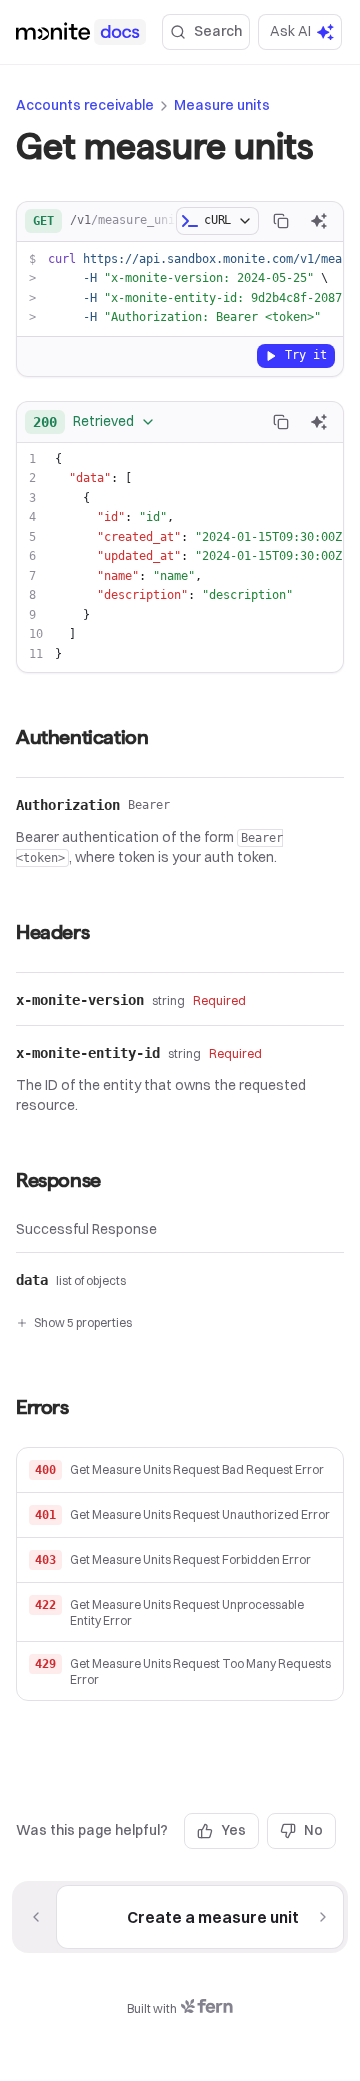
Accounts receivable (85, 105)
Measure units (222, 105)
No (313, 1830)
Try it (306, 355)
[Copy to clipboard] (281, 221)
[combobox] (94, 422)
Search (218, 31)
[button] (180, 1470)
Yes (233, 1830)
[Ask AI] (319, 221)
